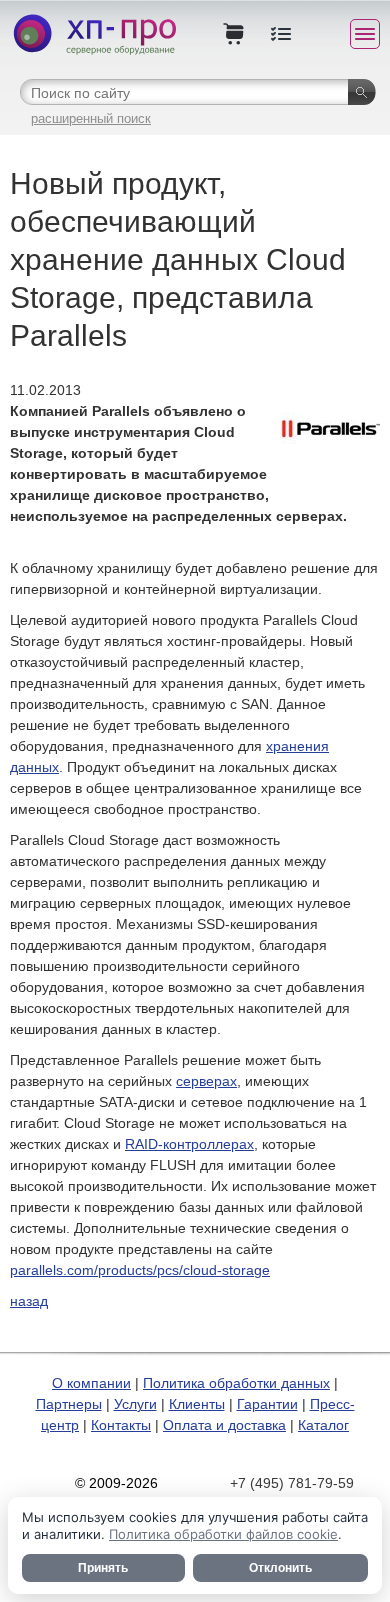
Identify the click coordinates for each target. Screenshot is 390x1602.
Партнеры (69, 1404)
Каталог (323, 1425)
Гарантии (267, 1404)
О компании (91, 1383)
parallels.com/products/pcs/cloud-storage (140, 1270)
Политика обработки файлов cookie (223, 1534)
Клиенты (197, 1404)
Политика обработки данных (236, 1383)
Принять (103, 1568)
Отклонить (280, 1568)
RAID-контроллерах (189, 1144)
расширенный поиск (91, 118)
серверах (206, 1081)
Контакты (121, 1425)
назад (29, 1301)
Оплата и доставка (224, 1425)
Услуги (135, 1404)
